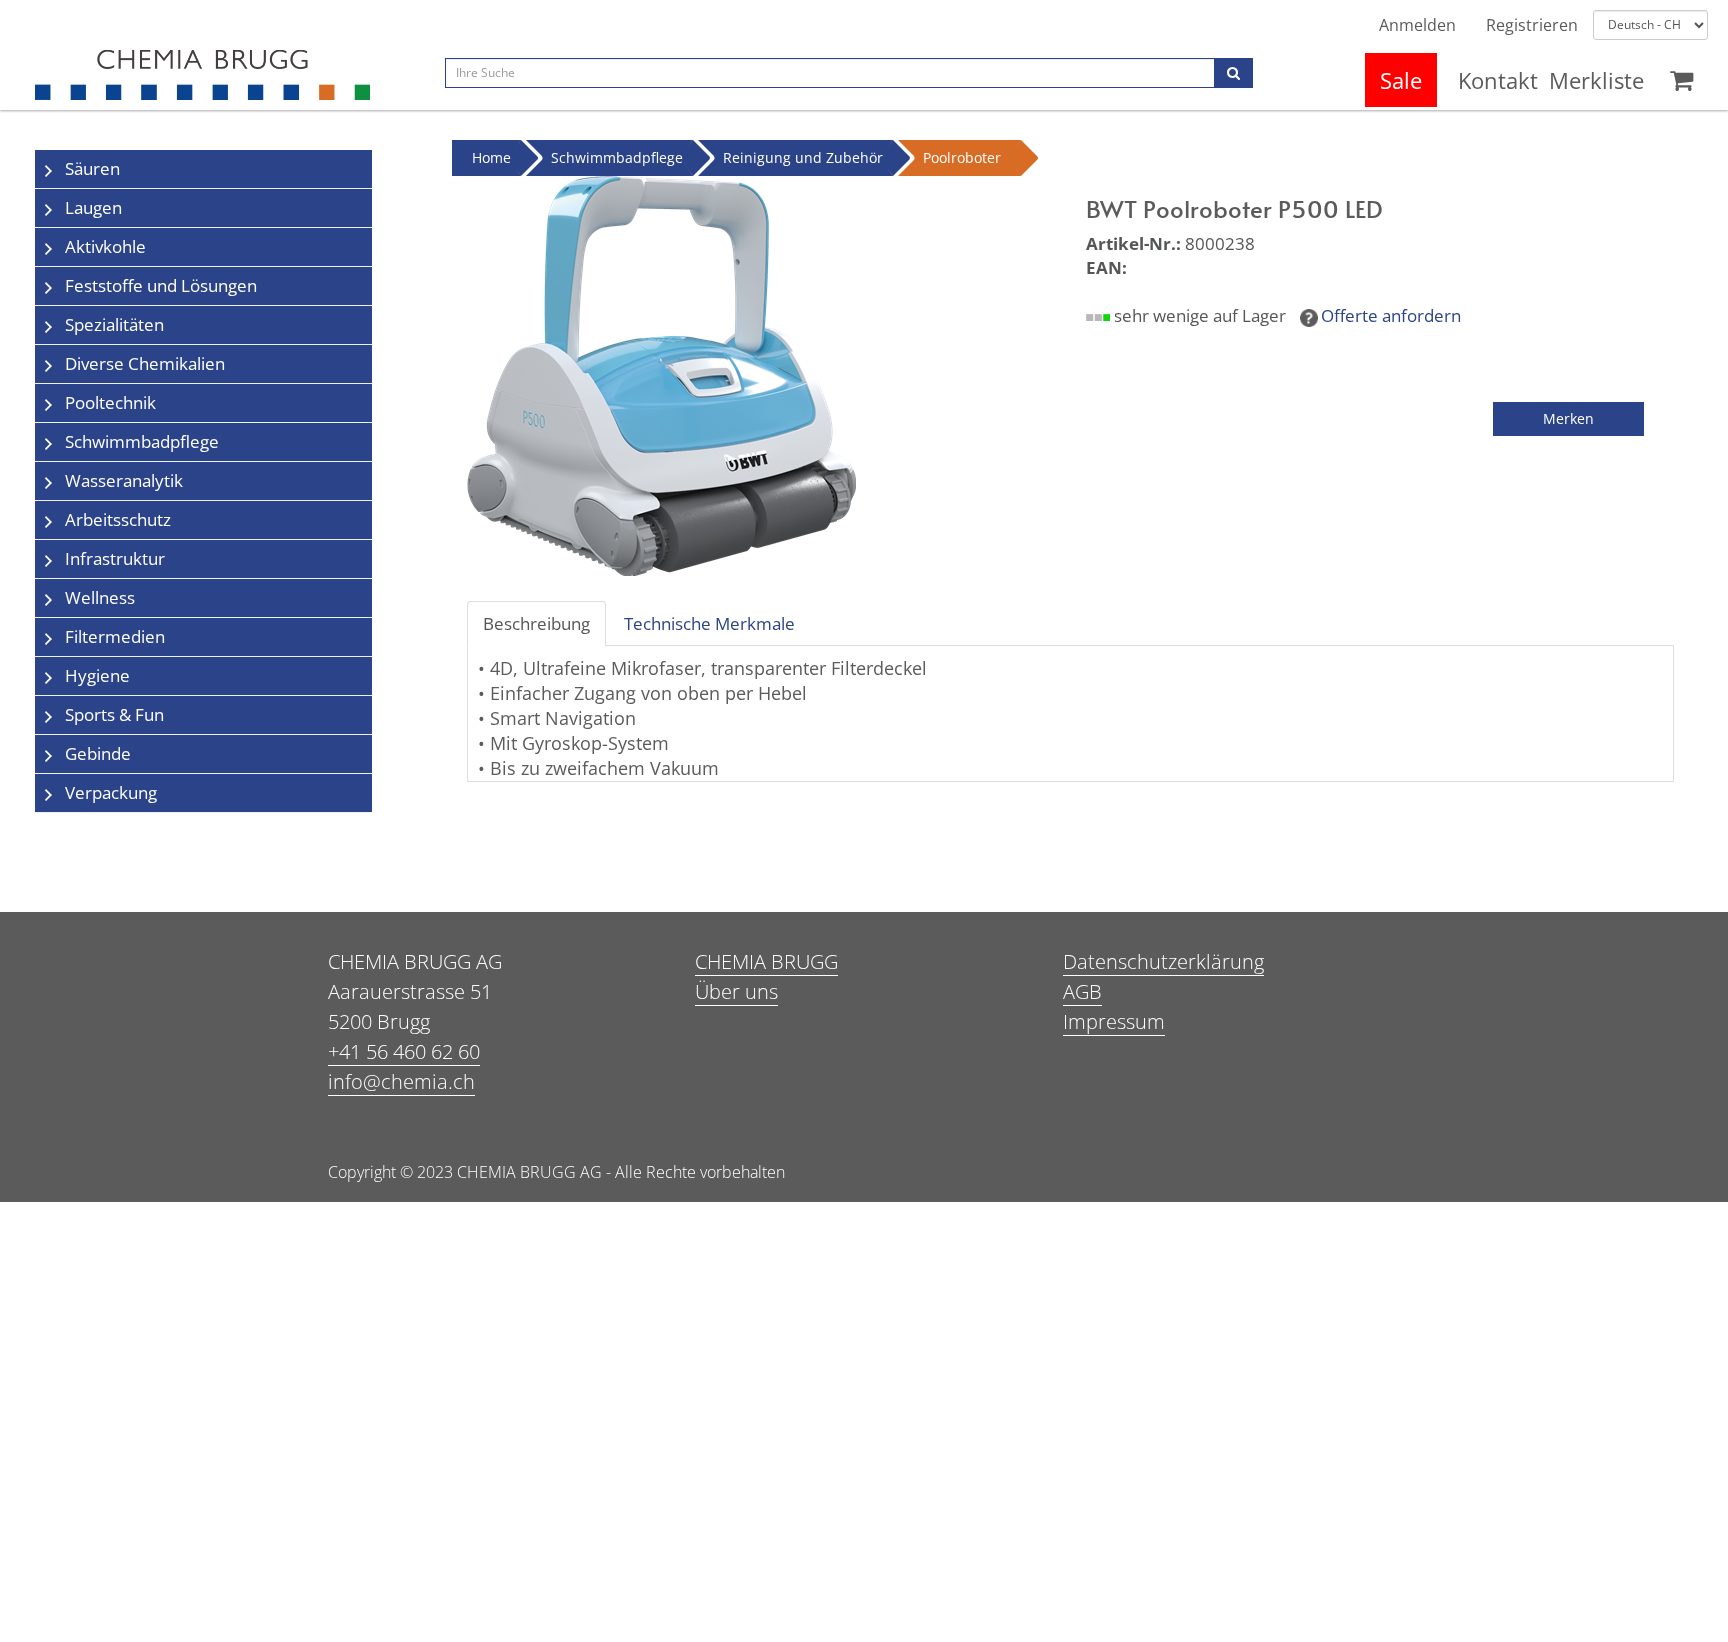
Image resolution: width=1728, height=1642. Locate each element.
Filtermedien (115, 636)
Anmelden (1417, 25)
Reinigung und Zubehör (803, 157)
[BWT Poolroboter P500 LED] (661, 374)
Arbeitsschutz (118, 519)
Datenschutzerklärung (1163, 961)
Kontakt (1498, 80)
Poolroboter (962, 157)
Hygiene (97, 675)
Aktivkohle (105, 246)
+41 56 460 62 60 (404, 1051)
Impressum (1114, 1021)
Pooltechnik (110, 402)
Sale (1401, 80)
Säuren (92, 168)
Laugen (93, 207)
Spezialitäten (114, 324)
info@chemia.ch (401, 1081)
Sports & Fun (114, 714)
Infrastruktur (115, 558)
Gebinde (98, 753)
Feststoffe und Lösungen (161, 285)
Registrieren (1532, 25)
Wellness (100, 597)
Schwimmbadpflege (142, 441)
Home (491, 157)
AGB (1082, 991)
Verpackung (111, 792)
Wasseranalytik (124, 480)
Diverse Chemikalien (145, 363)
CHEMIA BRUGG (766, 961)
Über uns (736, 991)
